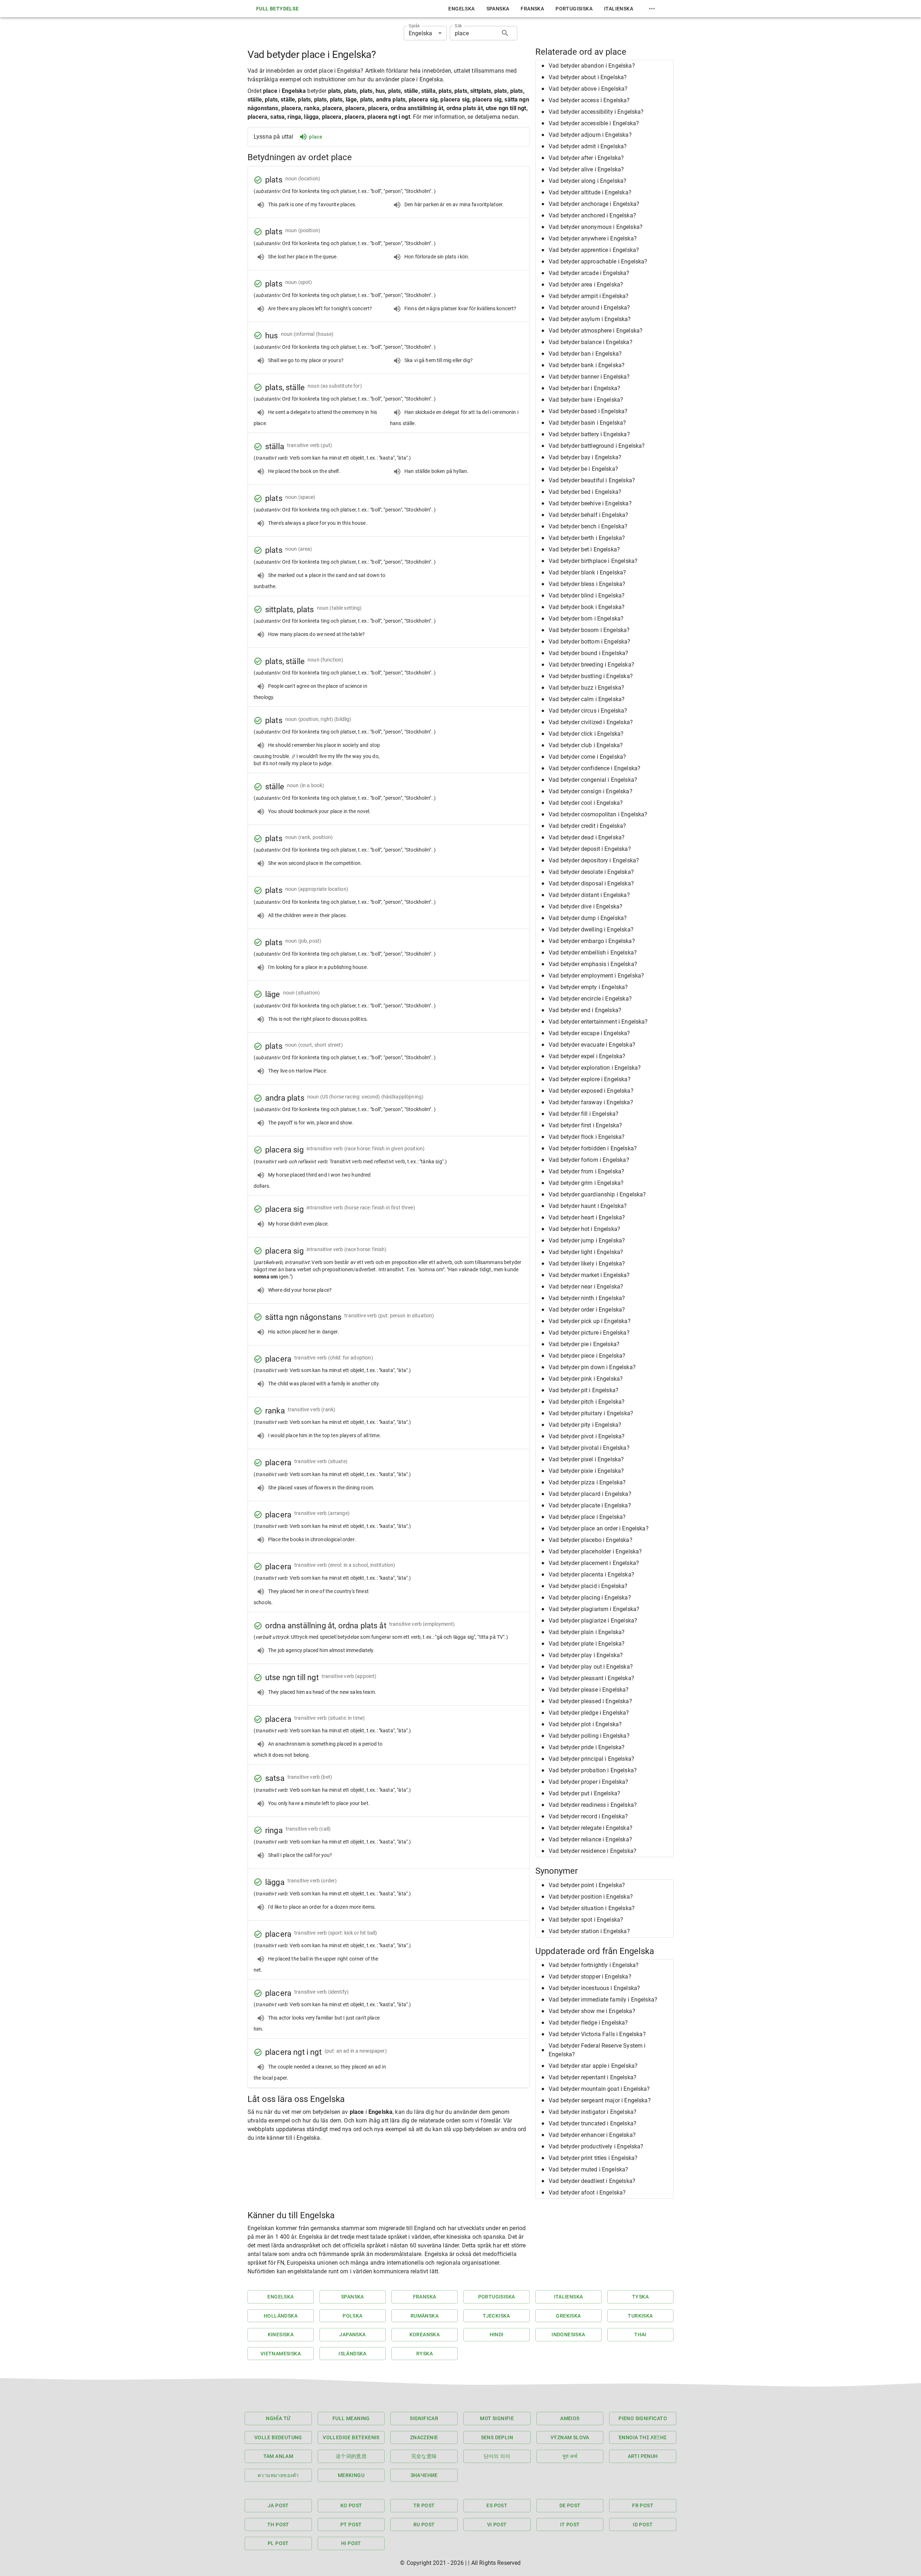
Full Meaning (351, 2418)
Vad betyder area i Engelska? (586, 285)
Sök (459, 26)
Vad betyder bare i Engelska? (586, 400)
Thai (640, 2334)
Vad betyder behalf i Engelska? (589, 515)
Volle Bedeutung (278, 2437)
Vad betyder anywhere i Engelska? (593, 238)
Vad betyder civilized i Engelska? (591, 722)
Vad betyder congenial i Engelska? (593, 780)
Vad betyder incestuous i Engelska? (594, 1988)
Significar (424, 2418)
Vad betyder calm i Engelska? (587, 699)
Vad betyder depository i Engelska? (594, 860)
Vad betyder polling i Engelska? (589, 1736)
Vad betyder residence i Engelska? (593, 1851)
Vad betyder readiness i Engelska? (593, 1805)
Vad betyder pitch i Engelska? (587, 1402)
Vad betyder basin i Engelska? (587, 423)
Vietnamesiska (281, 2354)
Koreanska (425, 2334)
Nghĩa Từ (278, 2418)
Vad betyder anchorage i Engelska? (594, 204)
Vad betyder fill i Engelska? (584, 1114)
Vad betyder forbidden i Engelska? (593, 1148)
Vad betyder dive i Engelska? (586, 906)
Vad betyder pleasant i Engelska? (591, 1678)
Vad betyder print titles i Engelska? (593, 2158)
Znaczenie (424, 2437)
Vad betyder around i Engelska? (589, 308)
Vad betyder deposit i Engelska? (590, 849)
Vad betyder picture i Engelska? (589, 1333)
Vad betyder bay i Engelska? (585, 457)
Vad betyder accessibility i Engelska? (596, 112)
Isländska (353, 2354)
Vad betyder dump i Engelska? (588, 918)
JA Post (278, 2505)
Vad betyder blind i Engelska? (587, 595)
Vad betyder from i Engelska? (586, 1171)
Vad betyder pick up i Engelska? (590, 1321)
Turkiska (640, 2316)
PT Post (351, 2525)
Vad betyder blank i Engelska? (587, 572)
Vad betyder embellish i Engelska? (593, 953)
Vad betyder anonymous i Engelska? (596, 227)
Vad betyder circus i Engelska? (588, 711)
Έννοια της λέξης (643, 2437)
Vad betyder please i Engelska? (589, 1690)
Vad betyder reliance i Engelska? (590, 1839)
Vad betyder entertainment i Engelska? (598, 1022)
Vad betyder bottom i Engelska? (590, 642)
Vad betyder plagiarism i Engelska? (594, 1609)
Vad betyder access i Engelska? (589, 100)
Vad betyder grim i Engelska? (586, 1183)
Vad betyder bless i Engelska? (587, 584)
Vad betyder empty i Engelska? (588, 987)
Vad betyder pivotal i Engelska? (589, 1448)
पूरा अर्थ (570, 2456)
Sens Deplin (497, 2437)
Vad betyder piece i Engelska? (587, 1356)
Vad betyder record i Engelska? (588, 1816)
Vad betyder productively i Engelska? (596, 2146)
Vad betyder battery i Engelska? (589, 434)
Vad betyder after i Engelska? (586, 158)
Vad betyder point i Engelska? (587, 1885)
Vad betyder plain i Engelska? (587, 1632)
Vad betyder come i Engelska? (587, 757)
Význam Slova (570, 2437)
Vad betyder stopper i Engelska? (590, 1977)
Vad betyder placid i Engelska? (588, 1586)
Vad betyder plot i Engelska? (585, 1724)
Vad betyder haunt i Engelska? (588, 1206)
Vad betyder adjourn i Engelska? (590, 135)
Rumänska (425, 2316)
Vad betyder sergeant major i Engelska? (600, 2100)
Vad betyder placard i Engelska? (590, 1494)
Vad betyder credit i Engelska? (587, 826)
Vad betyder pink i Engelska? (586, 1379)
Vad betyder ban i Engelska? (585, 354)
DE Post (570, 2505)
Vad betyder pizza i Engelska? (587, 1482)
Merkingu (351, 2475)
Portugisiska (574, 9)
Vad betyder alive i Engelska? (586, 169)
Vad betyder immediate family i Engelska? (603, 2000)
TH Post (278, 2525)
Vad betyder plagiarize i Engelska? (593, 1621)
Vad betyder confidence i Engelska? (595, 768)
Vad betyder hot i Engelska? (584, 1229)
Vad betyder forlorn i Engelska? (589, 1160)
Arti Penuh (643, 2456)
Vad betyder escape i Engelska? (589, 1033)
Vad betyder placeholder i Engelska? (595, 1551)
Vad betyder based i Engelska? (588, 411)
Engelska (461, 9)
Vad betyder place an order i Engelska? (599, 1528)
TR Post (424, 2505)
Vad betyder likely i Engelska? (587, 1264)
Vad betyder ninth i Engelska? (587, 1298)
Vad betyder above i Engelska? (588, 89)
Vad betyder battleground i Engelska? (597, 446)
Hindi (497, 2334)
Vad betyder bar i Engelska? (584, 388)
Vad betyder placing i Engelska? (590, 1598)
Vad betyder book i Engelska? (587, 607)
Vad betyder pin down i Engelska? (592, 1367)
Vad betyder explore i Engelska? (590, 1079)
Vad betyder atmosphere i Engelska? (596, 331)
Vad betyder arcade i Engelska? (589, 273)
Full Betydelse (278, 9)
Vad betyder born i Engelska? (586, 619)
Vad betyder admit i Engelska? (588, 146)
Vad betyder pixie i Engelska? (586, 1471)
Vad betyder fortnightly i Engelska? (594, 1965)
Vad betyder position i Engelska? (591, 1897)
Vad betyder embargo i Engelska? (592, 941)
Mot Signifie (497, 2418)
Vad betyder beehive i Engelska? (590, 503)
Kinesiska (281, 2334)
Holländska (281, 2316)
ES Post (497, 2505)
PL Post (278, 2543)
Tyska (640, 2297)
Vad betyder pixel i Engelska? (586, 1459)
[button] (604, 66)
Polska (352, 2316)
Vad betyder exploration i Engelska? (595, 1068)
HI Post (351, 2543)
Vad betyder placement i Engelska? (594, 1563)
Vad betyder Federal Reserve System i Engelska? (597, 2050)
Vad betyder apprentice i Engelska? (594, 250)
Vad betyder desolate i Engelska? (591, 872)
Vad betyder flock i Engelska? (587, 1137)
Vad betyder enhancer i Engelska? (592, 2135)
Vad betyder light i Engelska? (586, 1252)
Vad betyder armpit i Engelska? (589, 296)
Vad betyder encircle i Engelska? (590, 999)
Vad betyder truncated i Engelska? (593, 2123)
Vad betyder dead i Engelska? (587, 837)
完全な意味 (424, 2456)
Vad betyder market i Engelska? (589, 1275)
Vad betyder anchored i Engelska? (592, 215)
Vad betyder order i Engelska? (587, 1310)
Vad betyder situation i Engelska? (592, 1908)
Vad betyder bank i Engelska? (587, 365)
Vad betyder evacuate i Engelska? (592, 1045)
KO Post (351, 2505)
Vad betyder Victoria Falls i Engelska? (597, 2034)
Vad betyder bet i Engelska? (584, 549)
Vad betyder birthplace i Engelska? (593, 561)
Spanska (498, 9)
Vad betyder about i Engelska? (588, 77)
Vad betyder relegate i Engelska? (591, 1828)
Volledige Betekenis (351, 2437)
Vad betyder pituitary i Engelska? (591, 1413)
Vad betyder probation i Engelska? (593, 1770)
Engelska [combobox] (420, 33)
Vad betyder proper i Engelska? (589, 1782)
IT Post (570, 2525)
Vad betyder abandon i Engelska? (592, 66)
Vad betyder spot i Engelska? (586, 1920)
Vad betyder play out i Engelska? (591, 1667)
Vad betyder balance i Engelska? (591, 342)
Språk (414, 26)
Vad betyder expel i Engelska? (587, 1056)
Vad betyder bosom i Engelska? (589, 630)
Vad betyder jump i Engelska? (587, 1240)
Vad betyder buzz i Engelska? (586, 688)
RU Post (424, 2525)
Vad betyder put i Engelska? (584, 1793)
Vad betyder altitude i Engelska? (590, 192)
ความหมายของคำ (278, 2475)
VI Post (497, 2525)
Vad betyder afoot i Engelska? (587, 2192)
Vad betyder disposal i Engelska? (591, 883)
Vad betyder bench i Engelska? (588, 526)
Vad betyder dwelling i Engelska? (591, 930)
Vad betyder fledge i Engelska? (588, 2023)
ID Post (643, 2525)
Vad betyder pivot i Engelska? (587, 1436)
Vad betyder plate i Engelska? (587, 1644)
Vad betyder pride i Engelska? (587, 1747)
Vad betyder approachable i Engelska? (598, 261)
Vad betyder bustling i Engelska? (591, 676)
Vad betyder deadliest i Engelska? (592, 2181)
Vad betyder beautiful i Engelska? (592, 480)
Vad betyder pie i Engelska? (584, 1344)
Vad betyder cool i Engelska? (586, 803)
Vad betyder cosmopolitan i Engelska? (598, 814)
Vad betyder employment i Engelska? (596, 976)
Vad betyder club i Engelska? (586, 745)
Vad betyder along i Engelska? (587, 181)
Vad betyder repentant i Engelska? (593, 2077)
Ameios (570, 2418)
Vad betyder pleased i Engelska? (590, 1701)
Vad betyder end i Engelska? (585, 1010)
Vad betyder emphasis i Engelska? (593, 964)
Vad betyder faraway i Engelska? (591, 1102)
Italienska (619, 9)
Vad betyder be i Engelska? (583, 469)
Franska (532, 9)
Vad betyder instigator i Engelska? (593, 2112)
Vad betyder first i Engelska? (585, 1125)
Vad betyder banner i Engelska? (589, 377)
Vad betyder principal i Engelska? (591, 1759)
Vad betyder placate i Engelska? (590, 1505)
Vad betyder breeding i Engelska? (591, 665)
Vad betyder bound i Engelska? (588, 653)
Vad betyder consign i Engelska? (591, 791)
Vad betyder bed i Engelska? (585, 492)
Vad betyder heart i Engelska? (587, 1217)
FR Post (643, 2505)
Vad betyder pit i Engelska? (584, 1390)
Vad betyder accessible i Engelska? (594, 123)
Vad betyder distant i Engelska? (589, 895)
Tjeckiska (496, 2316)
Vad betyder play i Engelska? (586, 1655)
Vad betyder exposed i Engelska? (591, 1091)
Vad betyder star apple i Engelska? (593, 2066)
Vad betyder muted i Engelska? (588, 2169)
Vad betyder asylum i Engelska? (590, 319)
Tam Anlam (278, 2456)
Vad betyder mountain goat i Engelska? (599, 2089)
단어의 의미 (497, 2456)
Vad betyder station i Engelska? (589, 1931)
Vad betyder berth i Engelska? (587, 538)
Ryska (425, 2354)
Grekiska (568, 2316)
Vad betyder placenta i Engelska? (591, 1575)
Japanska (352, 2334)
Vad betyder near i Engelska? (586, 1287)
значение (424, 2475)
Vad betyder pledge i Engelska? (589, 1713)
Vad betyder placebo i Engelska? (591, 1540)
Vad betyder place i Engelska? (587, 1517)
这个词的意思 (351, 2456)
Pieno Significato (643, 2418)
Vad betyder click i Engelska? (586, 734)
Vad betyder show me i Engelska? (592, 2011)
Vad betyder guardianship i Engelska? (597, 1194)
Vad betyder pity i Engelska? (585, 1425)
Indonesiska (568, 2334)
